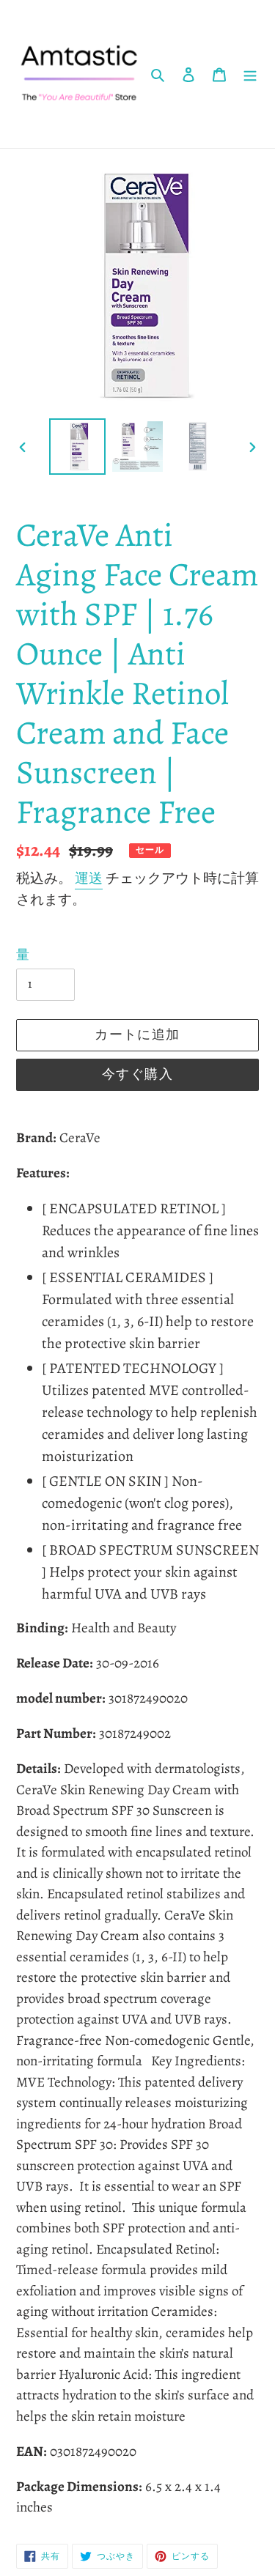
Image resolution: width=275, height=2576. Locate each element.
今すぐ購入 (137, 1074)
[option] (78, 447)
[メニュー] (250, 74)
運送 (89, 878)
